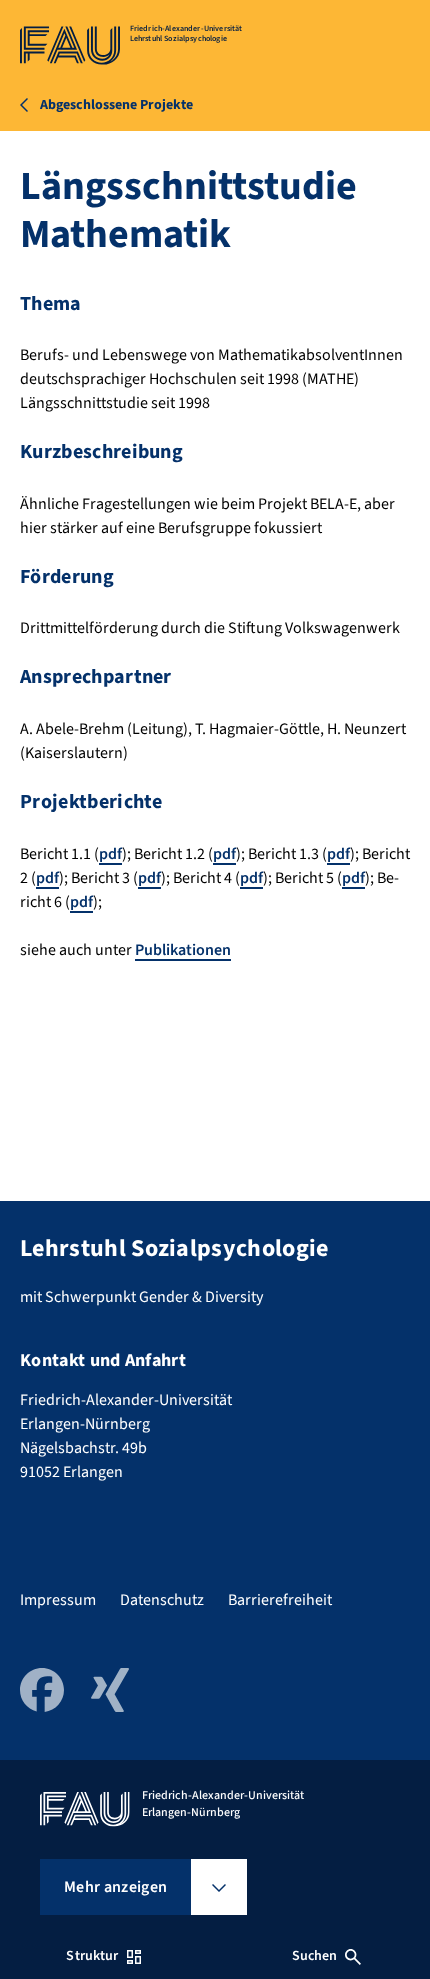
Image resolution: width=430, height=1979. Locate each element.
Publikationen (183, 950)
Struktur (92, 1956)
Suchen (315, 1956)
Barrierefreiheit (280, 1600)
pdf (110, 854)
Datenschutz (162, 1600)
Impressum (58, 1600)
